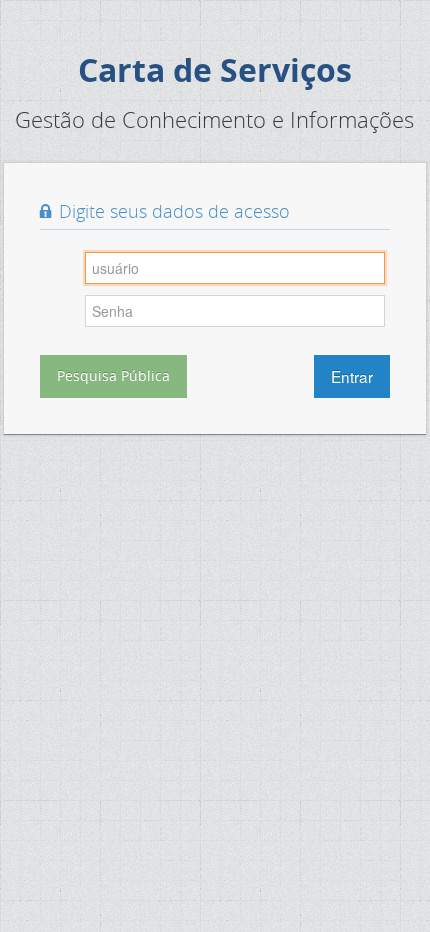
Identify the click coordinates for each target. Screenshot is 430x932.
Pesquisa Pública (113, 375)
